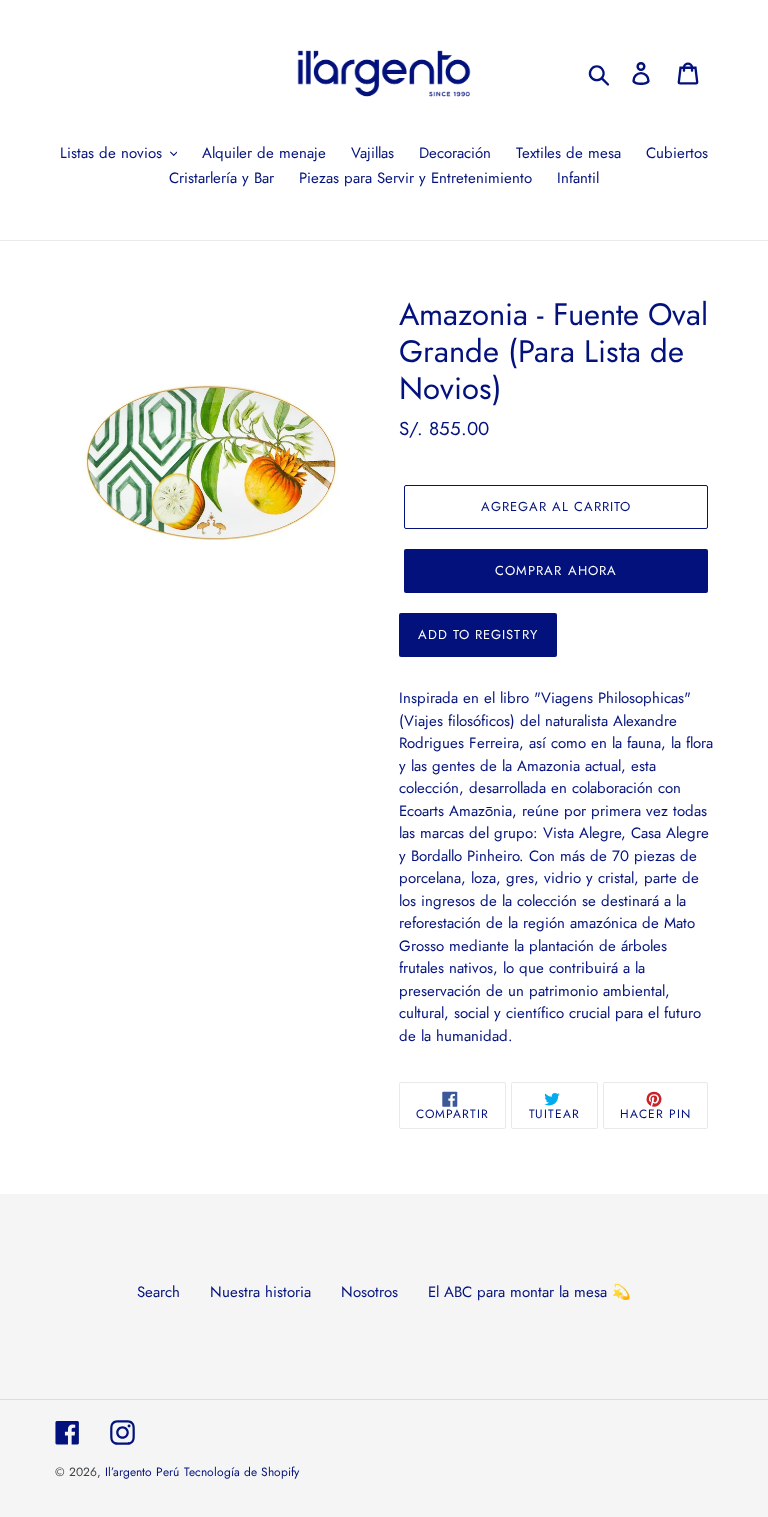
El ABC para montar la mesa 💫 (529, 1292)
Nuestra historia (260, 1292)
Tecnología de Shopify (241, 1472)
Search (158, 1292)
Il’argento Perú (142, 1472)
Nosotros (369, 1292)
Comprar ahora (556, 570)
